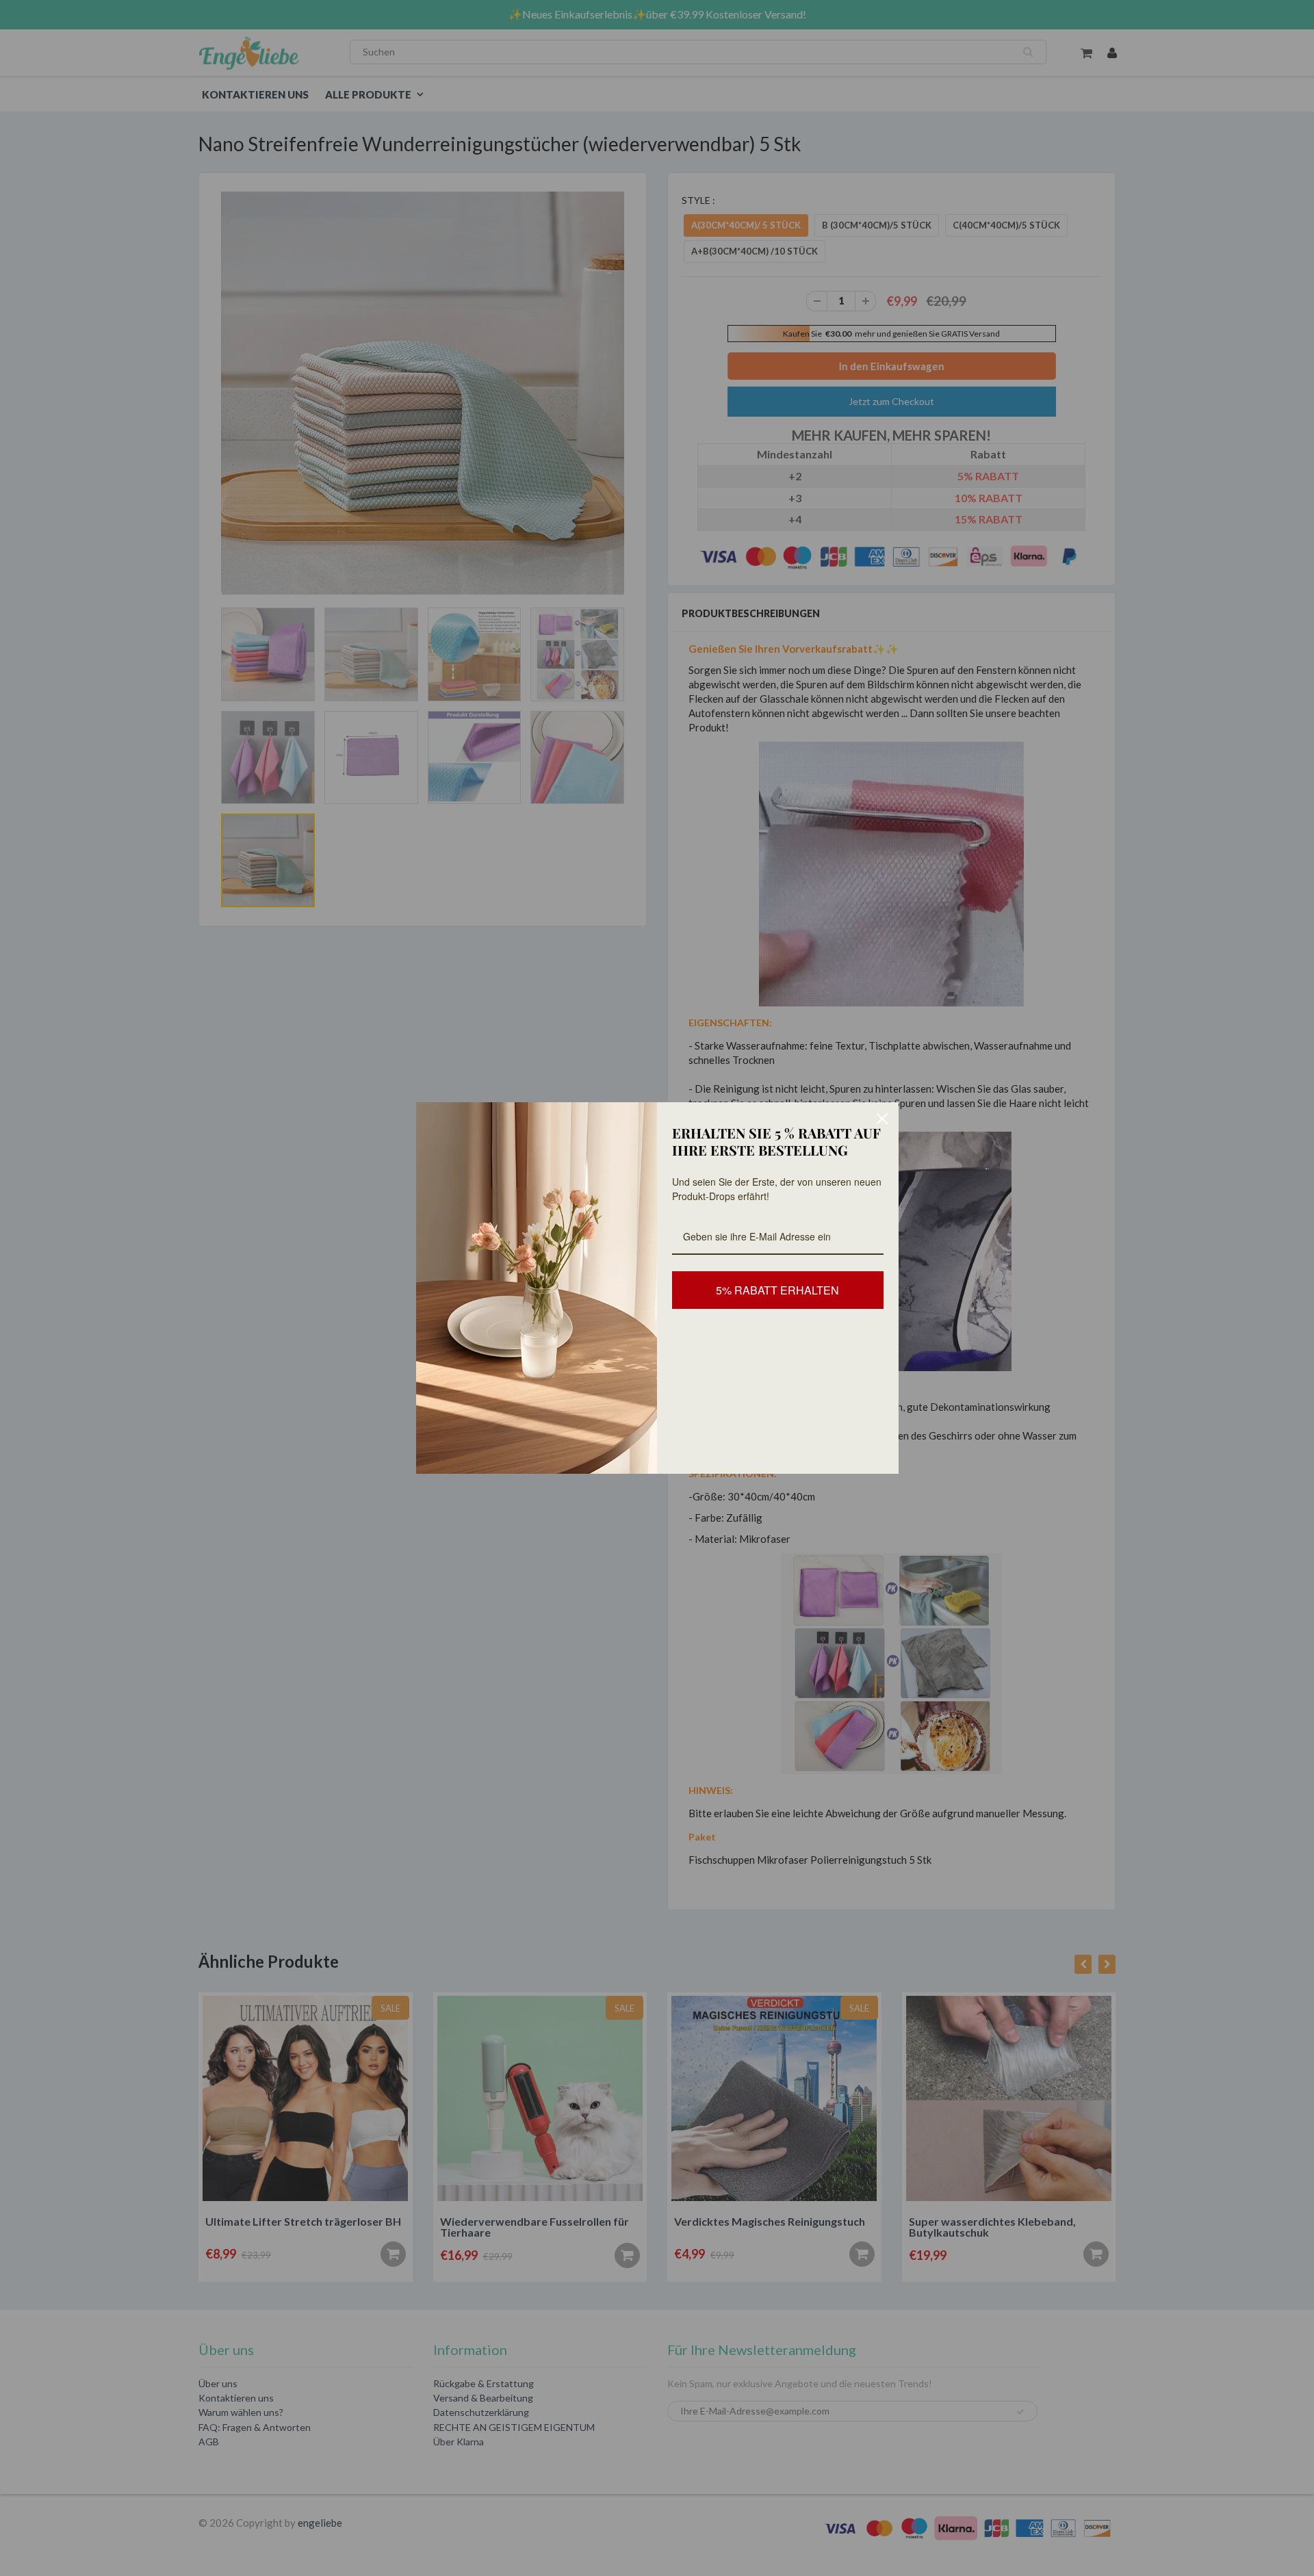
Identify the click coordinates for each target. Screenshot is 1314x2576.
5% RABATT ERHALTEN (777, 1290)
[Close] (882, 1119)
